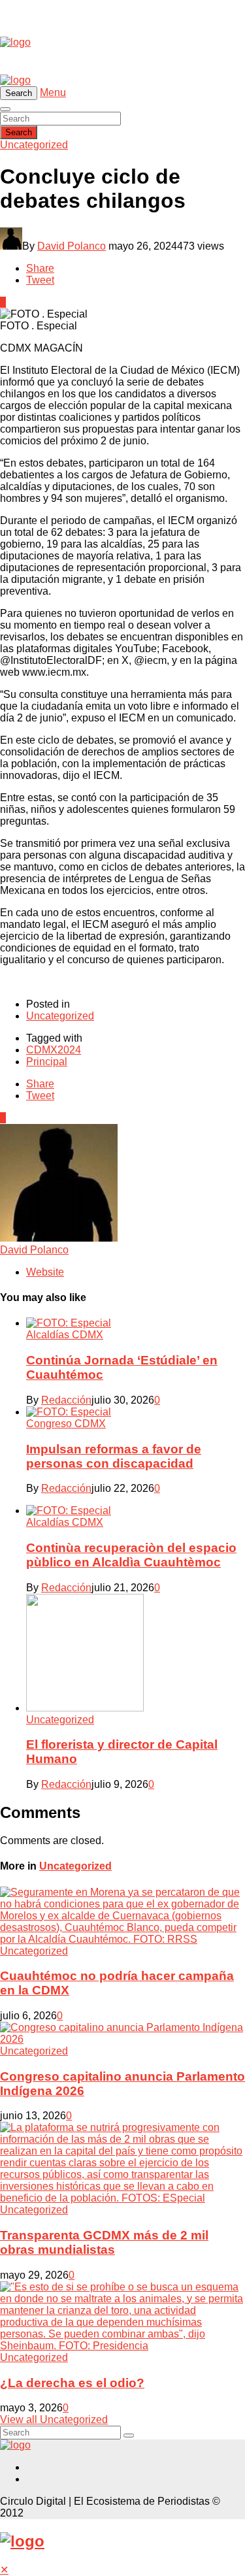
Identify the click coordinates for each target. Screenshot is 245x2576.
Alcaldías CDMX (65, 1335)
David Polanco (72, 246)
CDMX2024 (54, 1050)
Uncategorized (34, 145)
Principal (47, 1062)
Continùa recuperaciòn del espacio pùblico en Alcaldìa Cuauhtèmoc (131, 1555)
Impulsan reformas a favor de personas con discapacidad (114, 1456)
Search (19, 132)
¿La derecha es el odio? (72, 2383)
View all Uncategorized (54, 2419)
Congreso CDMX (66, 1424)
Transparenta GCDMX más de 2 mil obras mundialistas (104, 2242)
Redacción (66, 1400)
